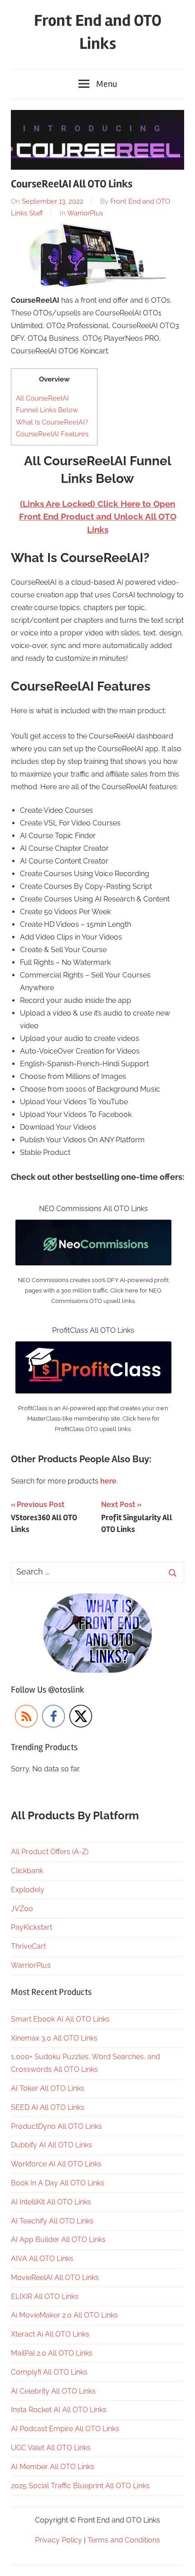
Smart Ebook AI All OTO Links (60, 2019)
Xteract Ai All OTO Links (50, 2334)
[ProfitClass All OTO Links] (93, 1348)
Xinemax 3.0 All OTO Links (54, 2038)
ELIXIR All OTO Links (45, 2297)
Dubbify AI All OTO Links (51, 2145)
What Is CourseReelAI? (52, 422)
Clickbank (27, 1871)
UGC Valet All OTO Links (51, 2448)
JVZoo (22, 1909)
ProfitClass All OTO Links (93, 1330)
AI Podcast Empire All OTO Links (65, 2429)
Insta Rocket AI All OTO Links (59, 2410)
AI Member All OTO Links (53, 2467)
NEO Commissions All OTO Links (93, 1209)
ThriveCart (28, 1946)
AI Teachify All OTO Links (52, 2221)
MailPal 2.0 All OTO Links (52, 2353)
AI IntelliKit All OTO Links (51, 2202)
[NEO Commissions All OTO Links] (93, 1226)
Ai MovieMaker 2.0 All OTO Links (64, 2315)
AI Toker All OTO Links (48, 2088)
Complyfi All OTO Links (49, 2372)
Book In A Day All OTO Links (58, 2183)
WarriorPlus (85, 213)
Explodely (28, 1890)
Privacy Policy (58, 2540)
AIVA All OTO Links (42, 2259)
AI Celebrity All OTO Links (53, 2391)
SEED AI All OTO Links (48, 2107)
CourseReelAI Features (52, 434)
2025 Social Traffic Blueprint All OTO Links (80, 2486)
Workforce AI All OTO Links (56, 2164)
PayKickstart (32, 1927)
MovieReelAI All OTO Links (55, 2278)
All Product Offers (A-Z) (50, 1852)
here (108, 1481)
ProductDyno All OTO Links (56, 2126)
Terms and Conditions (124, 2540)
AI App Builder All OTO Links (58, 2240)
